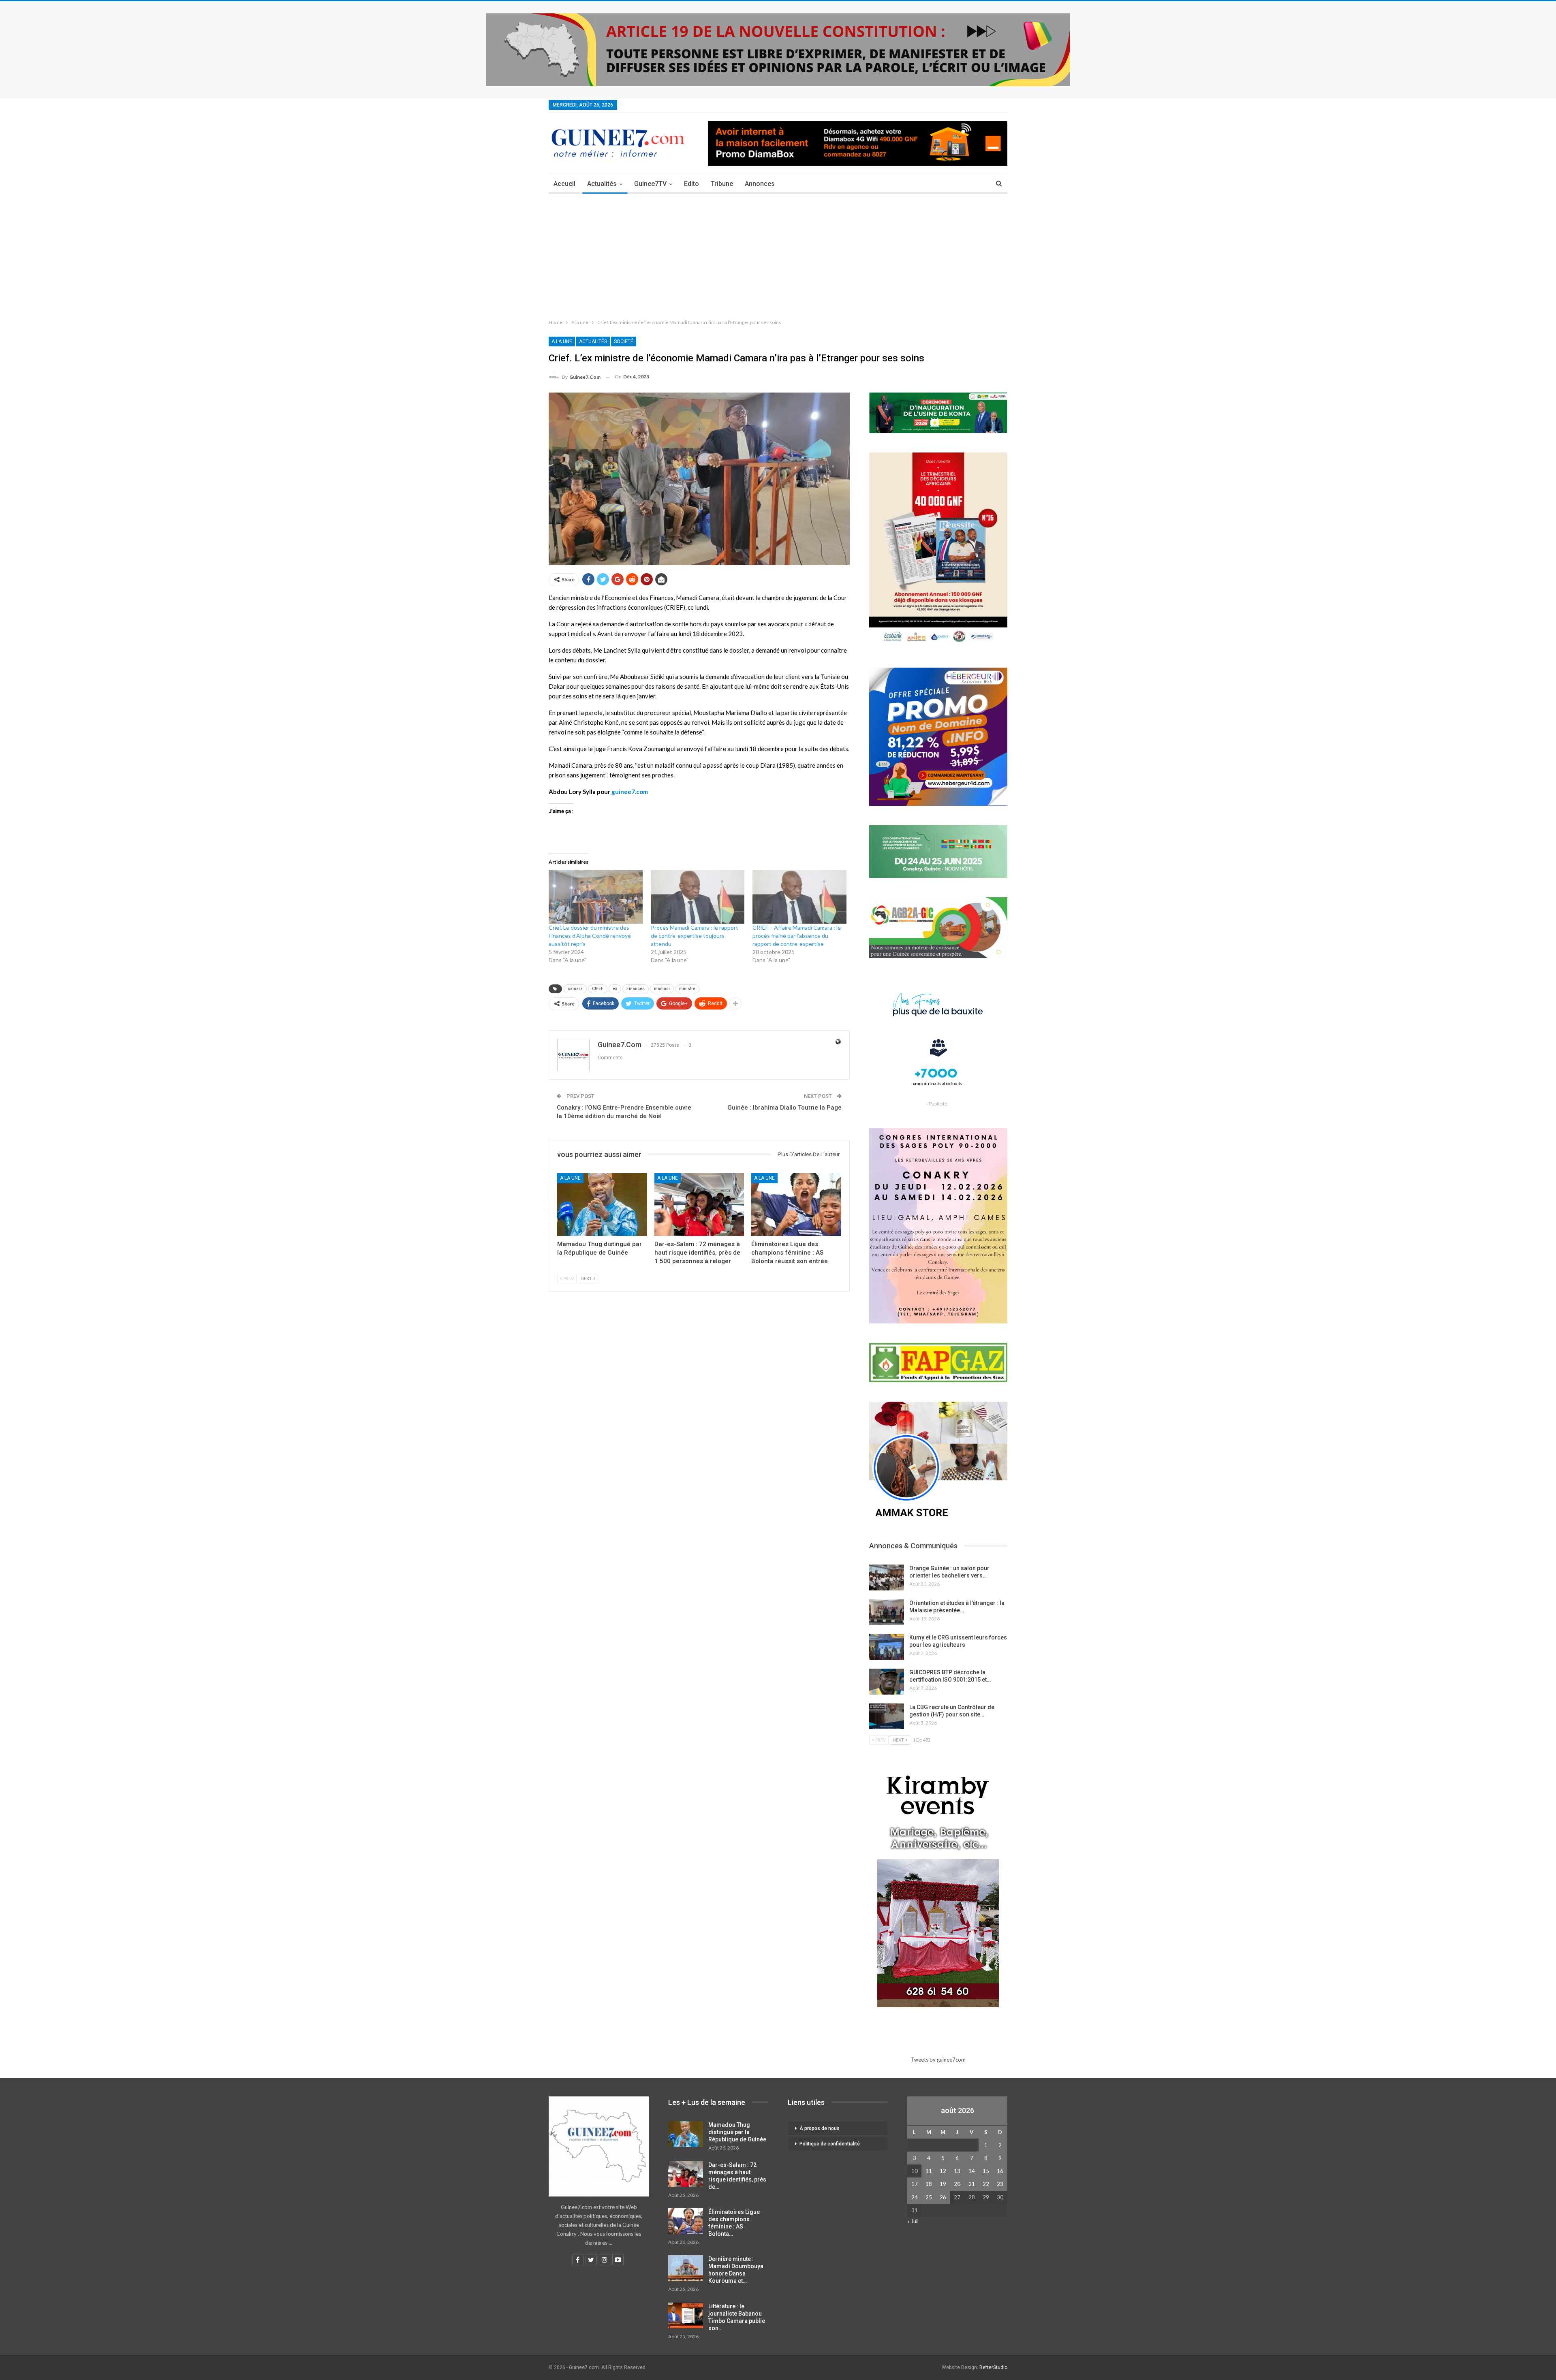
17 (915, 2184)
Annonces (760, 184)
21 (972, 2184)
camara (575, 989)
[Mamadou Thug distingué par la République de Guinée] (602, 1205)
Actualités (602, 184)
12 (943, 2171)
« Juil (913, 2221)
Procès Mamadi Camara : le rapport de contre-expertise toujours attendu (695, 936)
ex (615, 989)
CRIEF (598, 989)
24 (915, 2197)
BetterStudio (993, 2367)
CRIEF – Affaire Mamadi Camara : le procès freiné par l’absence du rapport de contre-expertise (797, 936)
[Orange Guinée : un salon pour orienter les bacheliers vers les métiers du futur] (887, 1577)
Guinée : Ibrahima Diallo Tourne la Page (784, 1108)
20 (957, 2184)
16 (1000, 2171)
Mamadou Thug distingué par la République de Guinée (737, 2132)
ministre (687, 989)
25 (929, 2197)
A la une (562, 342)
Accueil (564, 184)
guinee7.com (630, 792)
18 (929, 2184)
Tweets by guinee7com (938, 2060)
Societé (624, 342)
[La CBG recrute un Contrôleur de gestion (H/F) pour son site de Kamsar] (887, 1716)
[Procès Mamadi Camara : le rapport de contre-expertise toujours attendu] (698, 897)
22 (986, 2184)
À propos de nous (820, 2128)
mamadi (662, 989)
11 (929, 2171)
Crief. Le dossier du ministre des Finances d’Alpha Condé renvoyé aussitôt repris (590, 936)
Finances (636, 989)
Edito (691, 184)
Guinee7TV (650, 184)
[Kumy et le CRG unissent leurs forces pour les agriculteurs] (887, 1647)
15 (986, 2171)
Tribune (722, 184)
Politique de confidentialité (830, 2144)
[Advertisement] (778, 254)
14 (972, 2171)
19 (943, 2184)
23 (1000, 2184)
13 (957, 2171)
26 (943, 2197)
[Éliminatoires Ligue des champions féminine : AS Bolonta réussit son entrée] (796, 1205)
